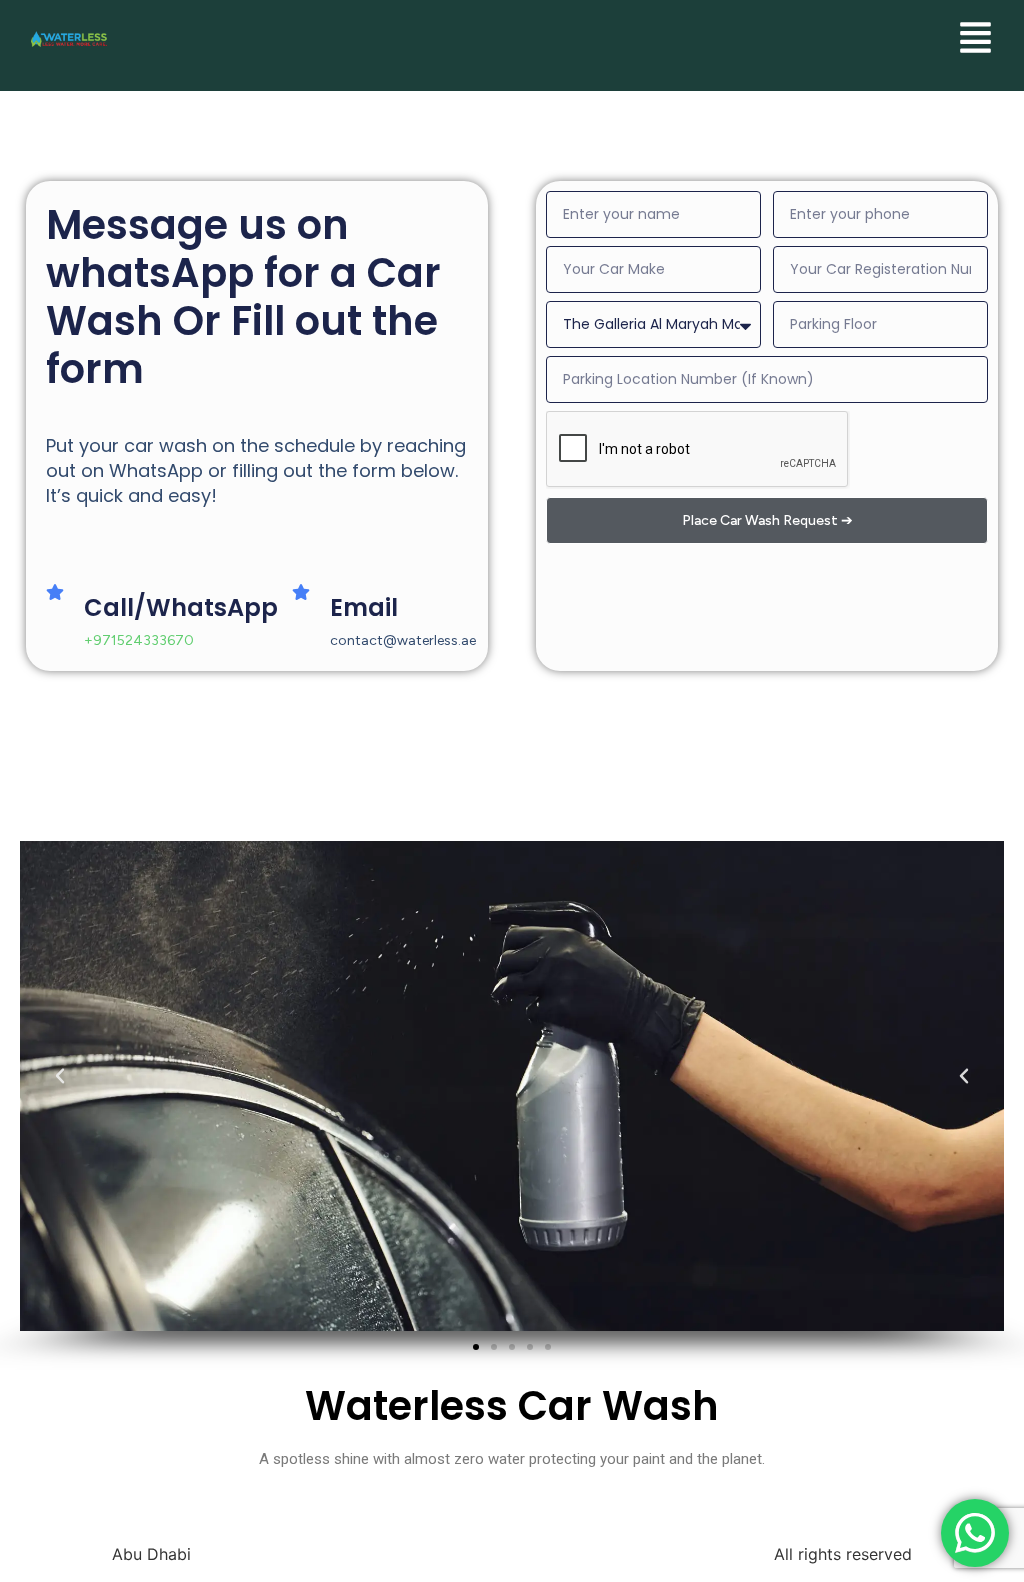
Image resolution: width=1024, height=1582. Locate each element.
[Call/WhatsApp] (55, 592)
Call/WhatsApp (181, 607)
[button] (70, 1086)
